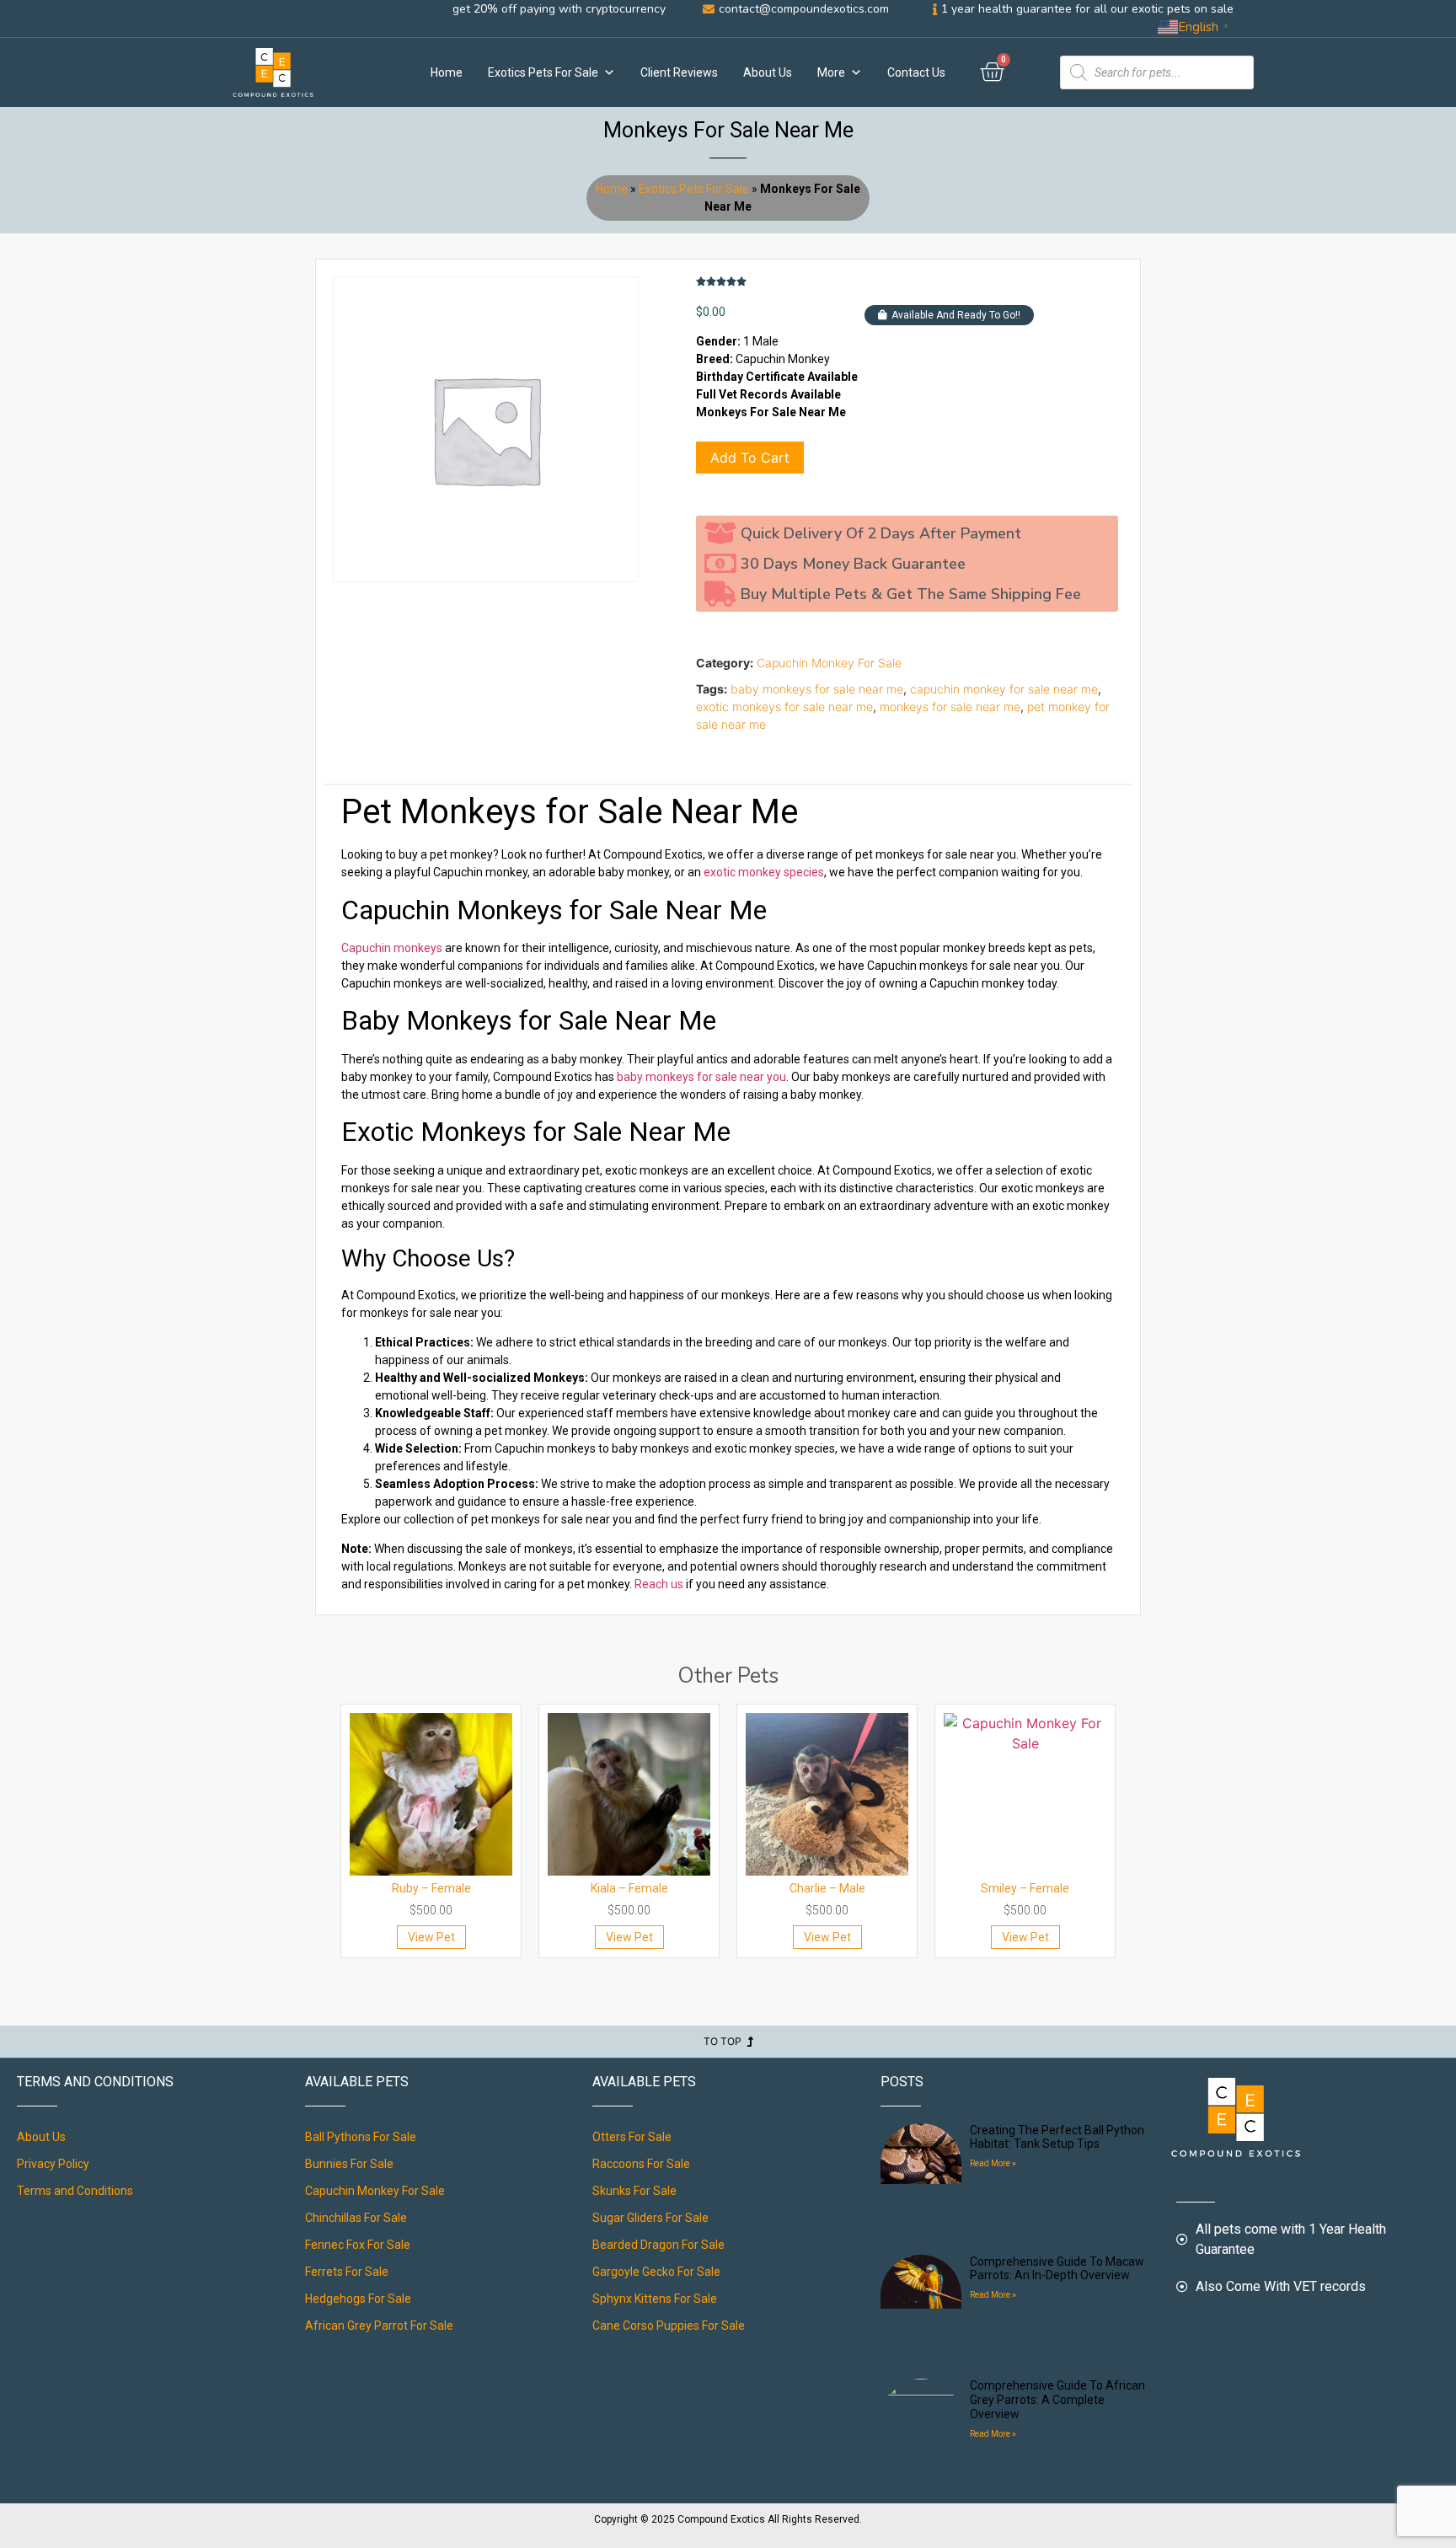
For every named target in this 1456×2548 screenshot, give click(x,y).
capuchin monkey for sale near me (1004, 689)
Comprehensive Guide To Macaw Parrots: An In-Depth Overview (1057, 2269)
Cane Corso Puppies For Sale (669, 2326)
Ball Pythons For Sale (361, 2137)
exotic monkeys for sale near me (784, 707)
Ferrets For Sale (347, 2272)
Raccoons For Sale (641, 2164)
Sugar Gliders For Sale (650, 2218)
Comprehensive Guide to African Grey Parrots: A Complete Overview (1057, 2400)
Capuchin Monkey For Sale (829, 663)
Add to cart (750, 458)
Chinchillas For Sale (356, 2218)
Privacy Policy (53, 2164)
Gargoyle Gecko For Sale (656, 2272)
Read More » (993, 2163)
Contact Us (916, 72)
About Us (768, 72)
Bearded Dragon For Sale (658, 2245)
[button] (949, 315)
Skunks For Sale (634, 2191)
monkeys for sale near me (950, 707)
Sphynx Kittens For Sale (655, 2299)
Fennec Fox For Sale (358, 2245)
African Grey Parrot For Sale (379, 2326)
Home (447, 72)
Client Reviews (679, 72)
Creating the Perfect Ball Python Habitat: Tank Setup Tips (1057, 2137)
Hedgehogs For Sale (358, 2299)
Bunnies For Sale (349, 2164)
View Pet (431, 1937)
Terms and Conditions (75, 2191)
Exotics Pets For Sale (543, 72)
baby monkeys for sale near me (817, 689)
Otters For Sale (632, 2137)
